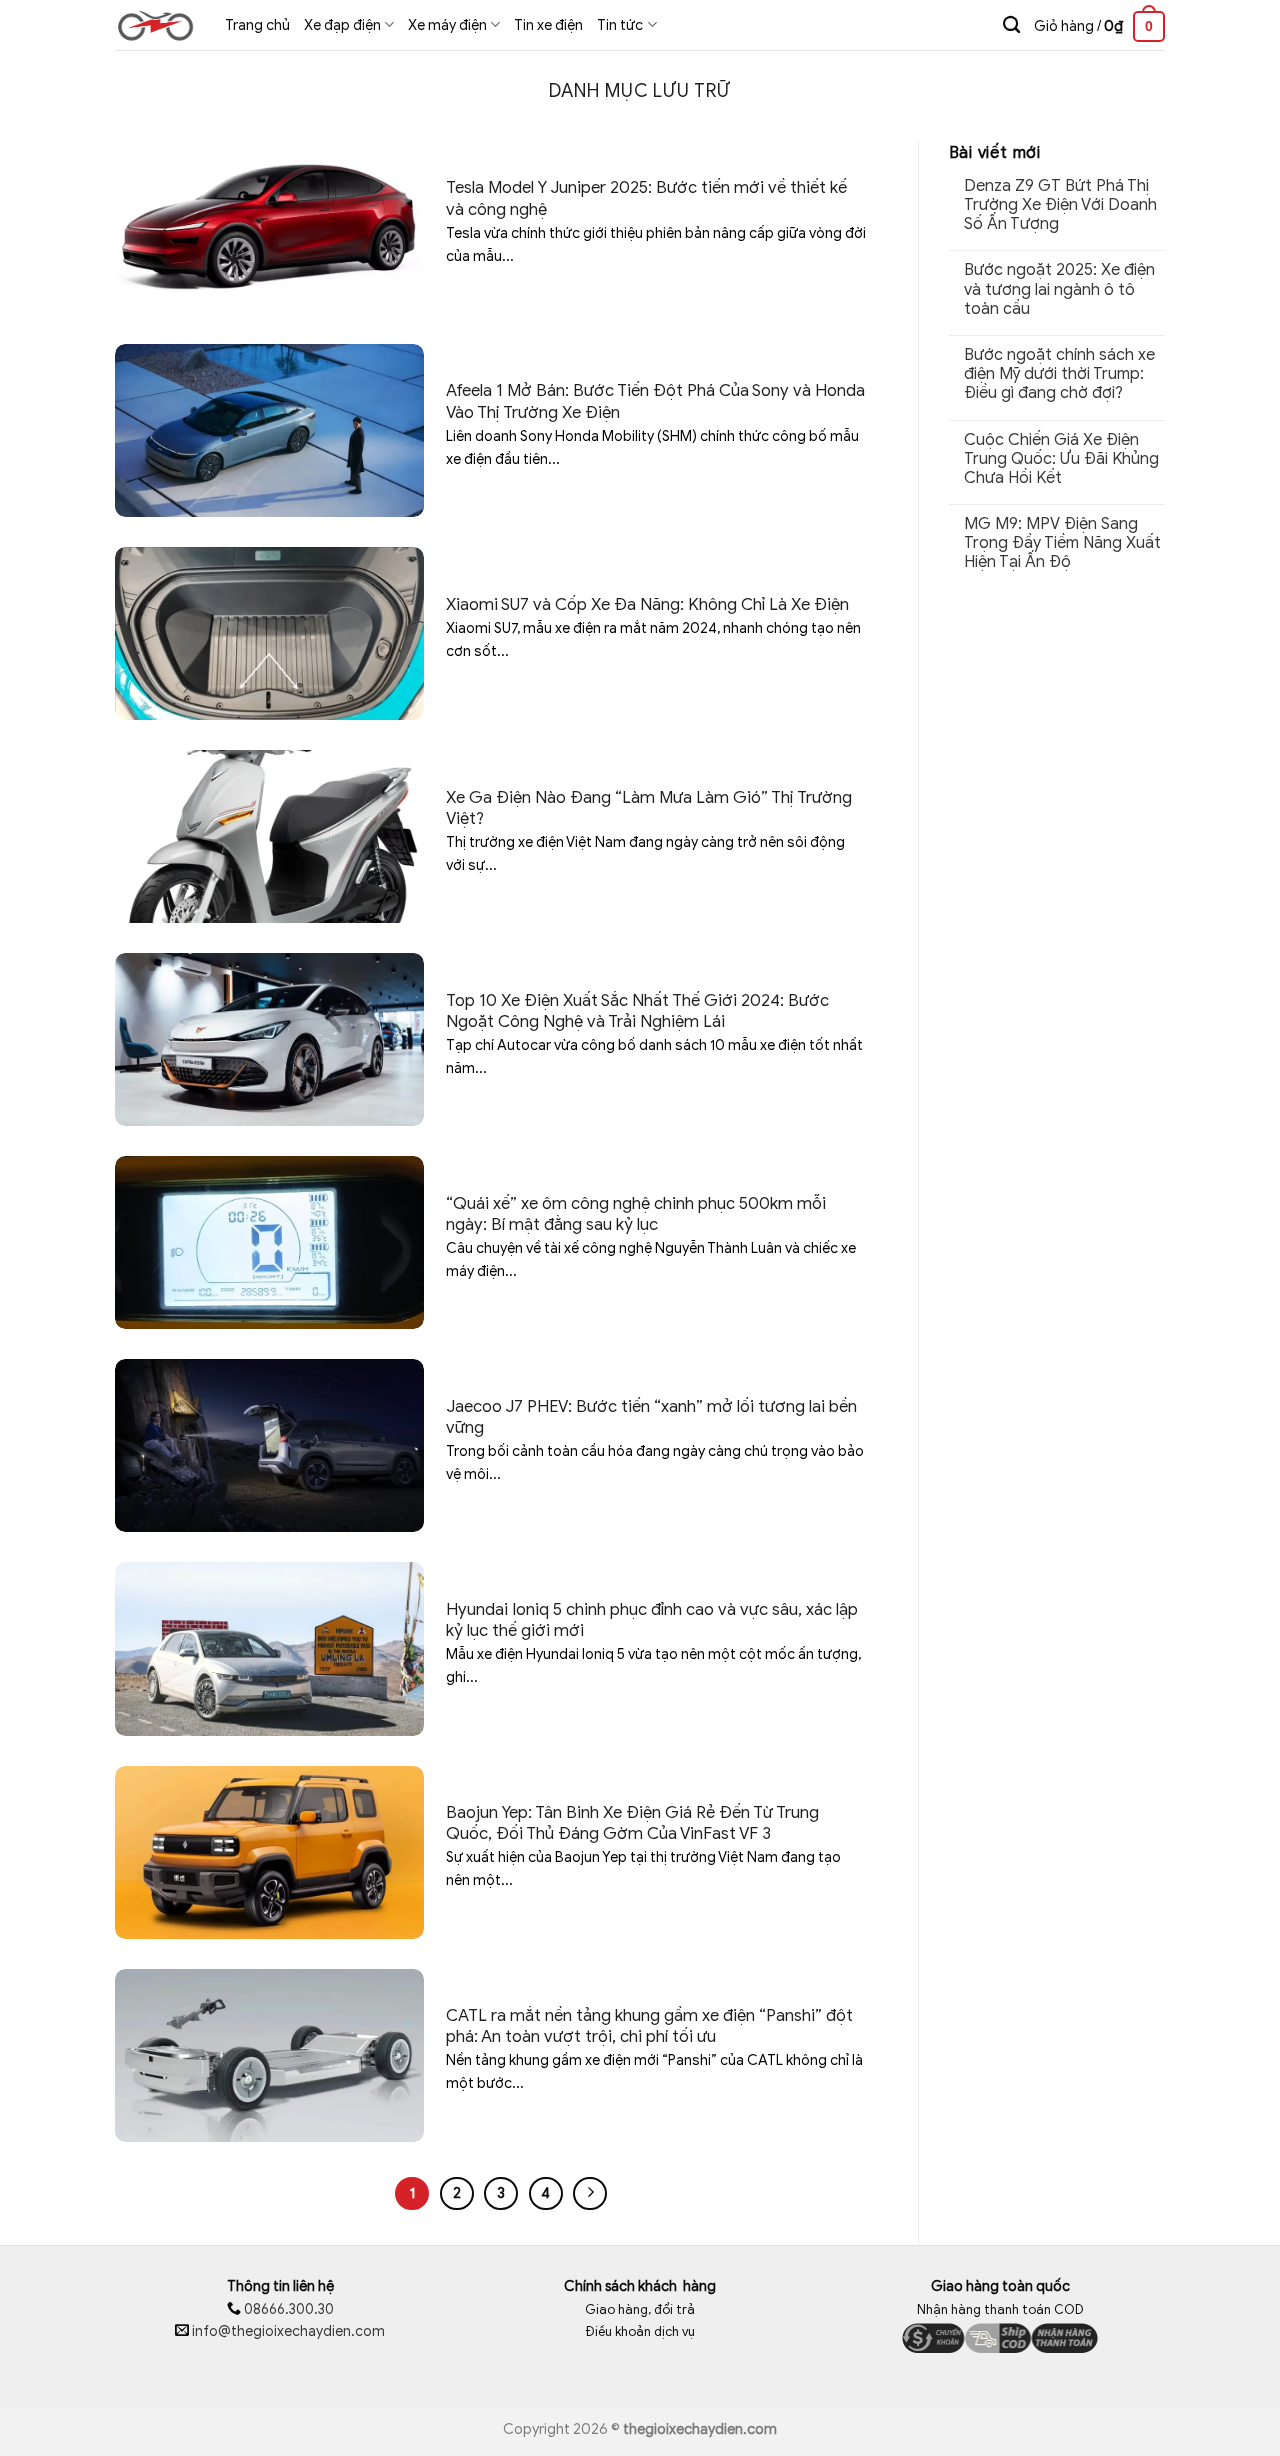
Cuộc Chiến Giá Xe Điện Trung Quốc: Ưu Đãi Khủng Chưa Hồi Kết (1061, 459)
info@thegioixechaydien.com (288, 2331)
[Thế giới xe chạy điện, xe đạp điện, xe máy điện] (155, 25)
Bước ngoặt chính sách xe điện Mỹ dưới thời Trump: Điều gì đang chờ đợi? (1059, 374)
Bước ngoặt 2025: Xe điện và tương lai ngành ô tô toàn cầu (1059, 289)
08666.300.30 (287, 2309)
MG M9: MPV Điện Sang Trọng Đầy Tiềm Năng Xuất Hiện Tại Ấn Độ (1062, 543)
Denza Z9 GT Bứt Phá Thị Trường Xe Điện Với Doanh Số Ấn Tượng (1060, 205)
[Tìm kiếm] (1011, 25)
